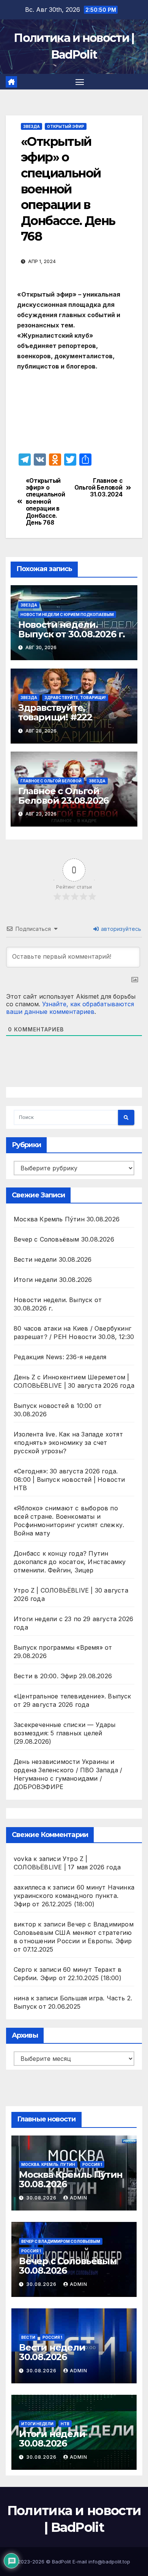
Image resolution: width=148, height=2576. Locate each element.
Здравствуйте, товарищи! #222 (55, 712)
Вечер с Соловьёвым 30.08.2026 (64, 1239)
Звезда (31, 126)
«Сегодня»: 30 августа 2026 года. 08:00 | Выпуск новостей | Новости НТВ (69, 1480)
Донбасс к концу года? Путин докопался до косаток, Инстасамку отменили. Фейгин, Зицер (70, 1562)
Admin (79, 2198)
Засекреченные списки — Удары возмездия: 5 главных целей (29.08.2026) (65, 1733)
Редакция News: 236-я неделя (60, 1357)
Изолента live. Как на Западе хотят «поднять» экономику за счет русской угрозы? (68, 1443)
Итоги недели (37, 2424)
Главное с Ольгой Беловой (51, 781)
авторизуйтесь (120, 929)
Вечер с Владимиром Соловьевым (61, 2241)
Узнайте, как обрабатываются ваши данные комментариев (70, 1008)
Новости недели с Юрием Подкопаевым (67, 614)
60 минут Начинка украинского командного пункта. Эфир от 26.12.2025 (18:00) (74, 1896)
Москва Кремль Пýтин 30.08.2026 (67, 1219)
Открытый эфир (66, 126)
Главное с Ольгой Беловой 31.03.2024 (98, 488)
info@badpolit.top (109, 2562)
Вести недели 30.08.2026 (53, 1259)
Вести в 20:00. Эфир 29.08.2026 (63, 1676)
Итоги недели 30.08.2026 (53, 1280)
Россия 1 (92, 2164)
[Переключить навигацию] (80, 82)
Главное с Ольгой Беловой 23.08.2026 (63, 796)
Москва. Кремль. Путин (48, 2164)
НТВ (65, 2424)
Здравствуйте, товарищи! (75, 697)
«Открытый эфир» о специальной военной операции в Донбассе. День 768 (46, 502)
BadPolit (61, 2562)
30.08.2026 (42, 2198)
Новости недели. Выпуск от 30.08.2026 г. (72, 629)
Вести (28, 2337)
